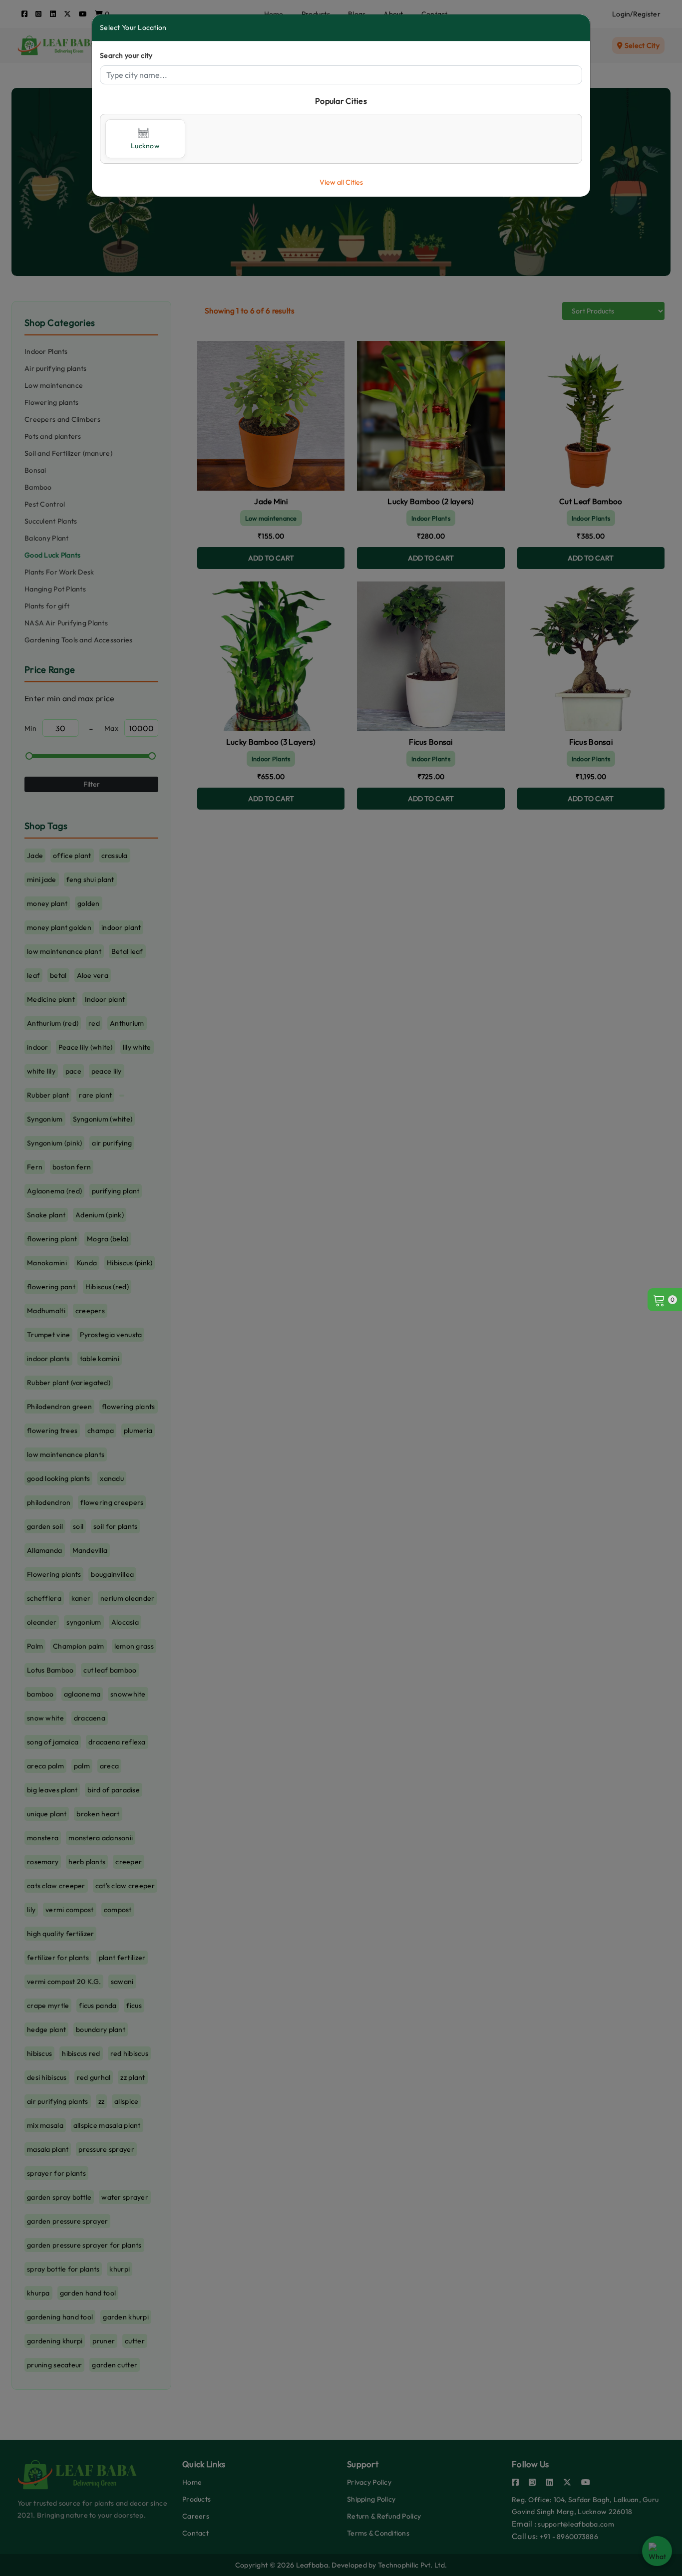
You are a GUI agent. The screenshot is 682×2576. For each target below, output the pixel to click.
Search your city (126, 55)
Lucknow (145, 146)
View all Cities (341, 182)
